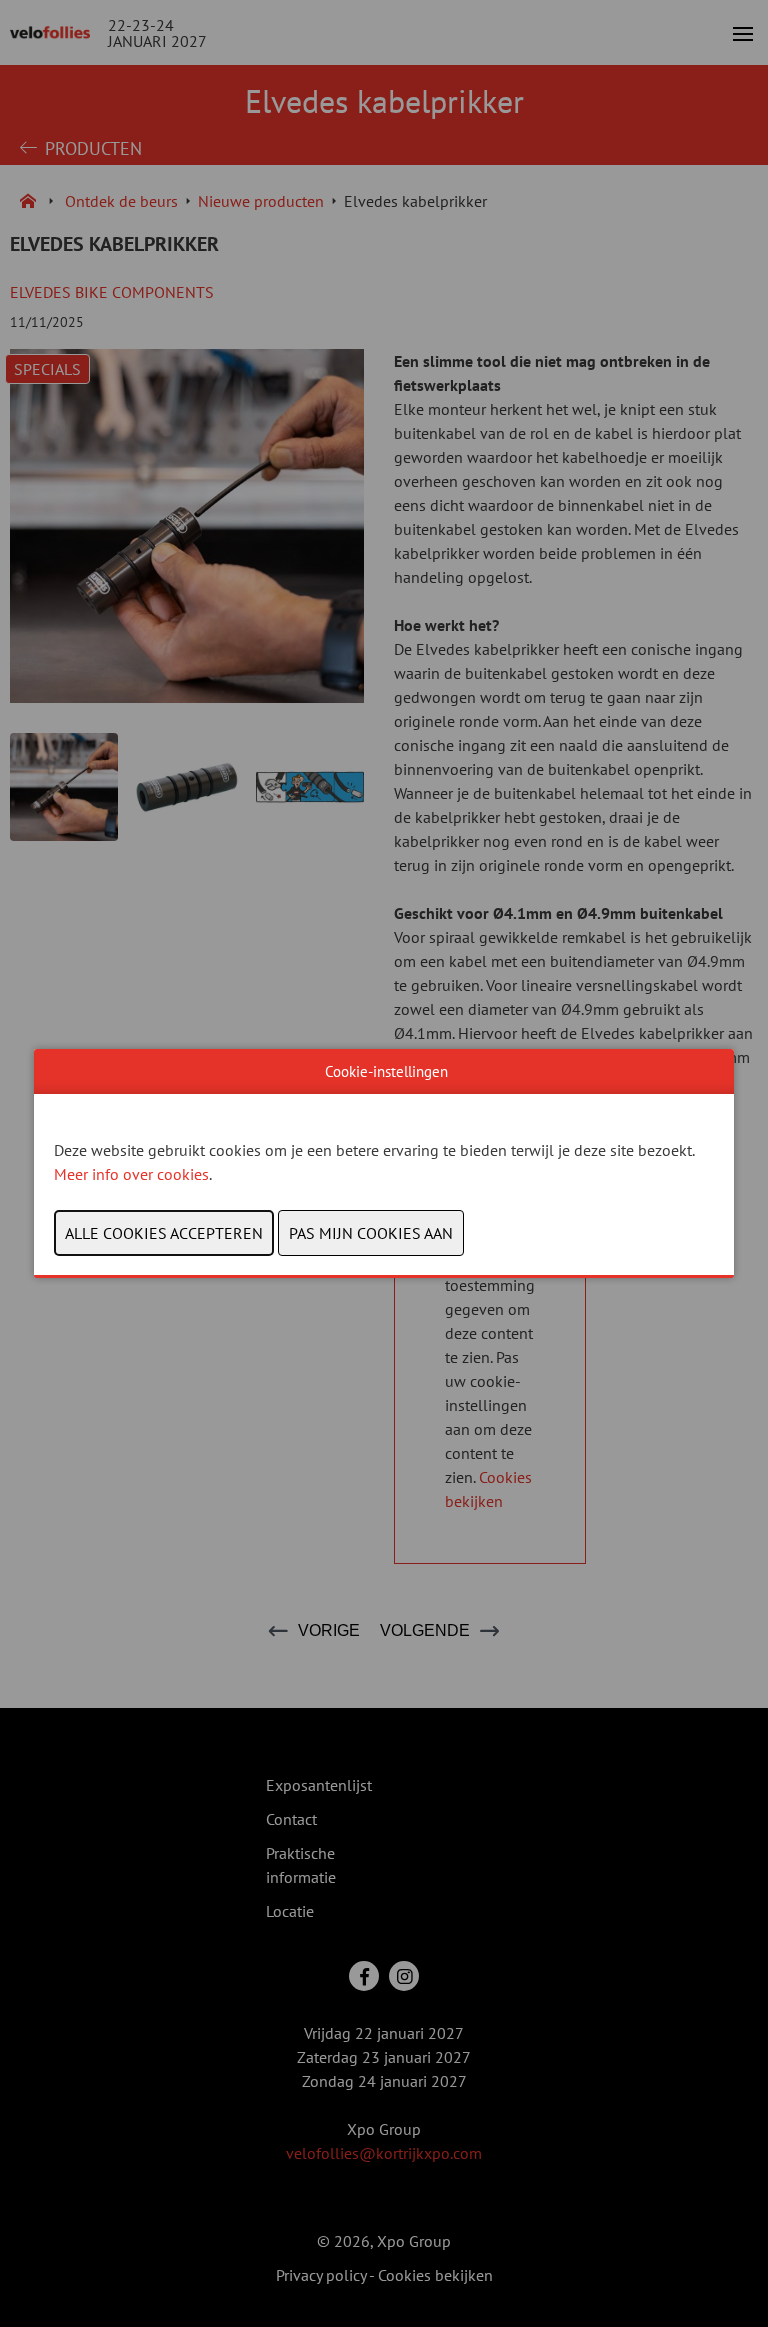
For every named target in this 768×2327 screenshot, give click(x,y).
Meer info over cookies (131, 1174)
